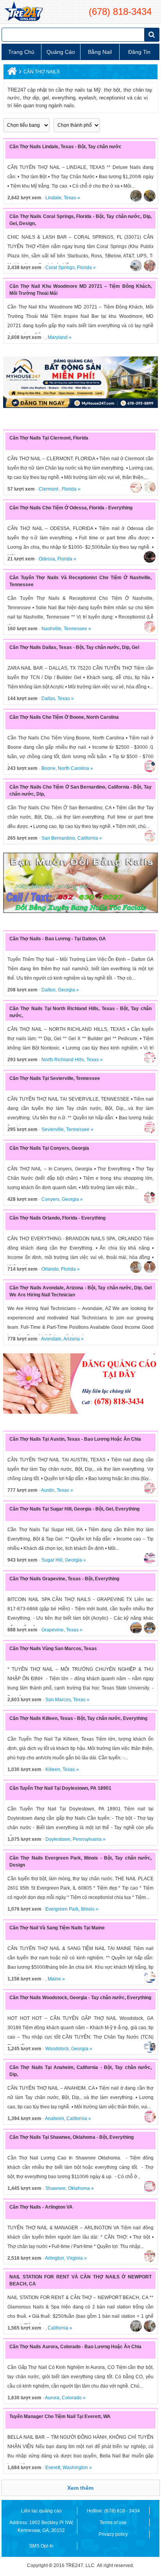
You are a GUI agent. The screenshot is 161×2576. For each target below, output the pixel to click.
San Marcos (58, 1700)
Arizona (72, 1339)
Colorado (72, 2398)
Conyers (50, 1199)
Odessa (47, 559)
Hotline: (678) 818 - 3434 (113, 2511)
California (88, 838)
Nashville (51, 629)
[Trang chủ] (11, 73)
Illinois (88, 1909)
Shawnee (55, 2188)
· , (28, 337)
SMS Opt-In (41, 2546)
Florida (84, 268)
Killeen (53, 1769)
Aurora (52, 2398)
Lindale (53, 198)
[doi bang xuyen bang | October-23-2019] (80, 883)
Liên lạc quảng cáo (41, 2511)
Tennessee (75, 629)
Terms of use (113, 2523)
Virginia (75, 2258)
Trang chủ (21, 52)
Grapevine (53, 1630)
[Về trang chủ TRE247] (23, 12)
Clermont (49, 489)
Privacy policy (113, 2534)
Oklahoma (79, 2188)
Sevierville (53, 1129)
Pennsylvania (87, 1839)
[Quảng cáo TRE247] (80, 1384)
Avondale (51, 1339)
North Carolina (73, 768)
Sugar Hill (52, 1560)
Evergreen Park (62, 1909)
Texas (70, 198)
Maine (54, 1979)
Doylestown (58, 1839)
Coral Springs (60, 268)
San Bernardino (58, 838)
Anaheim (55, 2119)
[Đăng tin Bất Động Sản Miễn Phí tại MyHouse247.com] (80, 382)
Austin (48, 1490)
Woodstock (57, 2049)
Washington (75, 2468)
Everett (53, 2468)
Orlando (50, 1269)
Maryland (58, 337)
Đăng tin (139, 52)
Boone (48, 768)
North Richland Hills (63, 1060)
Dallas (48, 699)
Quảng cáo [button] (61, 52)
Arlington (55, 2258)
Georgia (66, 990)
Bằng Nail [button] (100, 52)
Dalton (48, 990)
